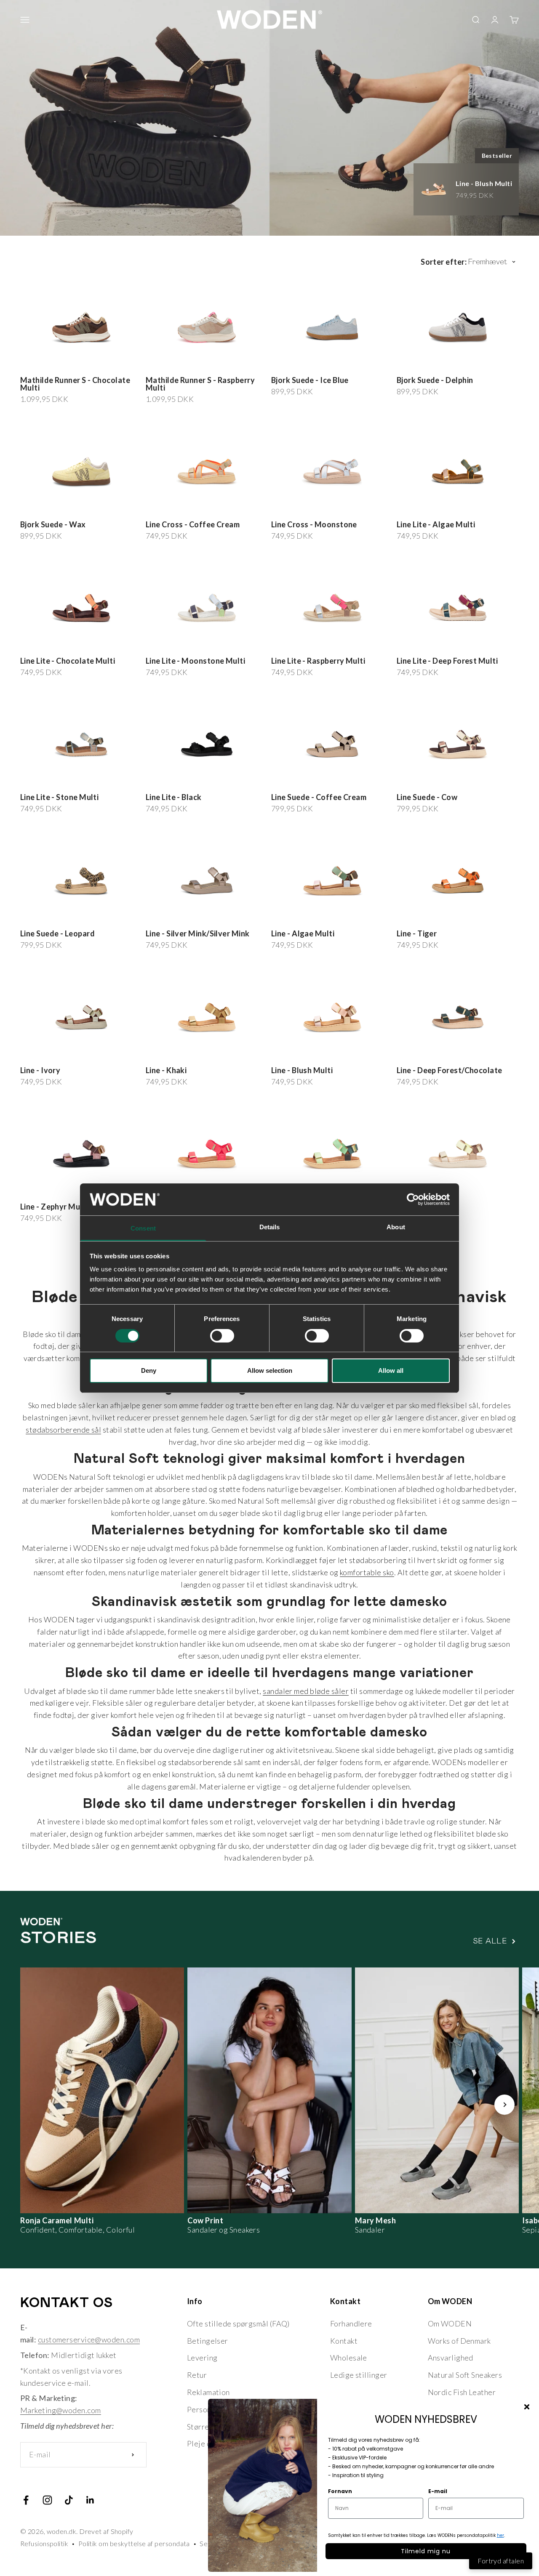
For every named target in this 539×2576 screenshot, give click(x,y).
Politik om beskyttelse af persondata (134, 2543)
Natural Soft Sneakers (465, 2375)
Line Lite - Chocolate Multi (68, 661)
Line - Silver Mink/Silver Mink (198, 933)
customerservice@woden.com (89, 2339)
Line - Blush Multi (302, 1070)
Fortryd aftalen (501, 2561)
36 (32, 364)
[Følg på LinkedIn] (90, 2500)
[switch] (222, 1336)
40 (79, 364)
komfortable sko (367, 1572)
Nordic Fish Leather (462, 2392)
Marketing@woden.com (61, 2410)
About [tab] (396, 1227)
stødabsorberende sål (63, 1430)
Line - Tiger (417, 933)
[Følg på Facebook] (26, 2500)
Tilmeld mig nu (426, 2551)
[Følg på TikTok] (69, 2500)
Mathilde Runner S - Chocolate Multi (75, 384)
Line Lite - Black (174, 797)
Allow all (391, 1370)
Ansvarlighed (451, 2358)
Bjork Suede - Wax (53, 524)
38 (56, 364)
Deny (149, 1370)
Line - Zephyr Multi (54, 1207)
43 (240, 913)
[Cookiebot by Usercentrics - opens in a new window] (413, 1199)
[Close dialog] (527, 2407)
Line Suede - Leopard (57, 933)
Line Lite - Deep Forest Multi (447, 661)
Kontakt (344, 2341)
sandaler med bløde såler (306, 1691)
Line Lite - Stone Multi (59, 797)
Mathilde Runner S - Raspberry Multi (200, 384)
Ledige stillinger (359, 2375)
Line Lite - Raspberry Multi (318, 661)
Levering (202, 2358)
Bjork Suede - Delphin (435, 380)
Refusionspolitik (44, 2543)
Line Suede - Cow (427, 797)
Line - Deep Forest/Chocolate (450, 1070)
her (500, 2535)
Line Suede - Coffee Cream (319, 797)
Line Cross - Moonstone (314, 524)
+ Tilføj (122, 363)
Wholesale (349, 2358)
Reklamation (208, 2392)
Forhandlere (351, 2323)
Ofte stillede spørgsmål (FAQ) (238, 2323)
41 (91, 364)
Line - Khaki (166, 1070)
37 (44, 364)
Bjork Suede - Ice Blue (310, 380)
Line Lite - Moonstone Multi (195, 661)
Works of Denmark (459, 2341)
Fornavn (340, 2491)
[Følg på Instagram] (47, 2500)
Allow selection (270, 1370)
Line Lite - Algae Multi (436, 524)
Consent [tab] (143, 1228)
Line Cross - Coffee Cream (193, 524)
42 (103, 364)
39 (68, 364)
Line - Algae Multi (303, 933)
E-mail (438, 2491)
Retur (197, 2375)
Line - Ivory (40, 1070)
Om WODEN (450, 2323)
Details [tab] (270, 1227)
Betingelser (208, 2341)
